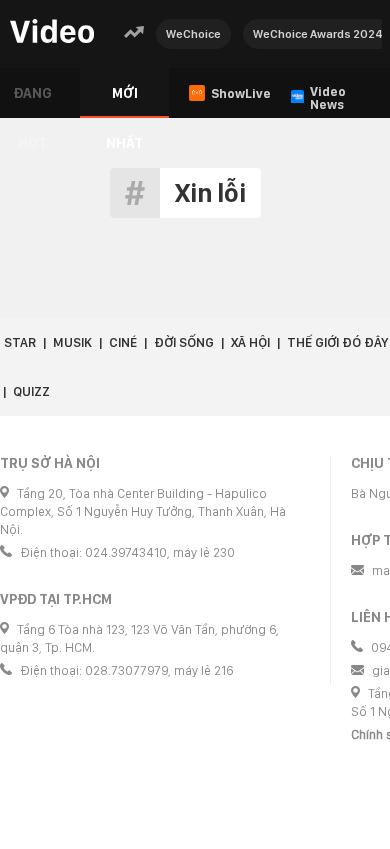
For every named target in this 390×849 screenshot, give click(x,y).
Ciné (123, 342)
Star (20, 342)
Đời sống (184, 342)
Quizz (31, 391)
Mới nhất (124, 101)
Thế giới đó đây (337, 342)
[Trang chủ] (52, 32)
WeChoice (193, 34)
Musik (72, 342)
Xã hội (250, 342)
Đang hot (32, 101)
